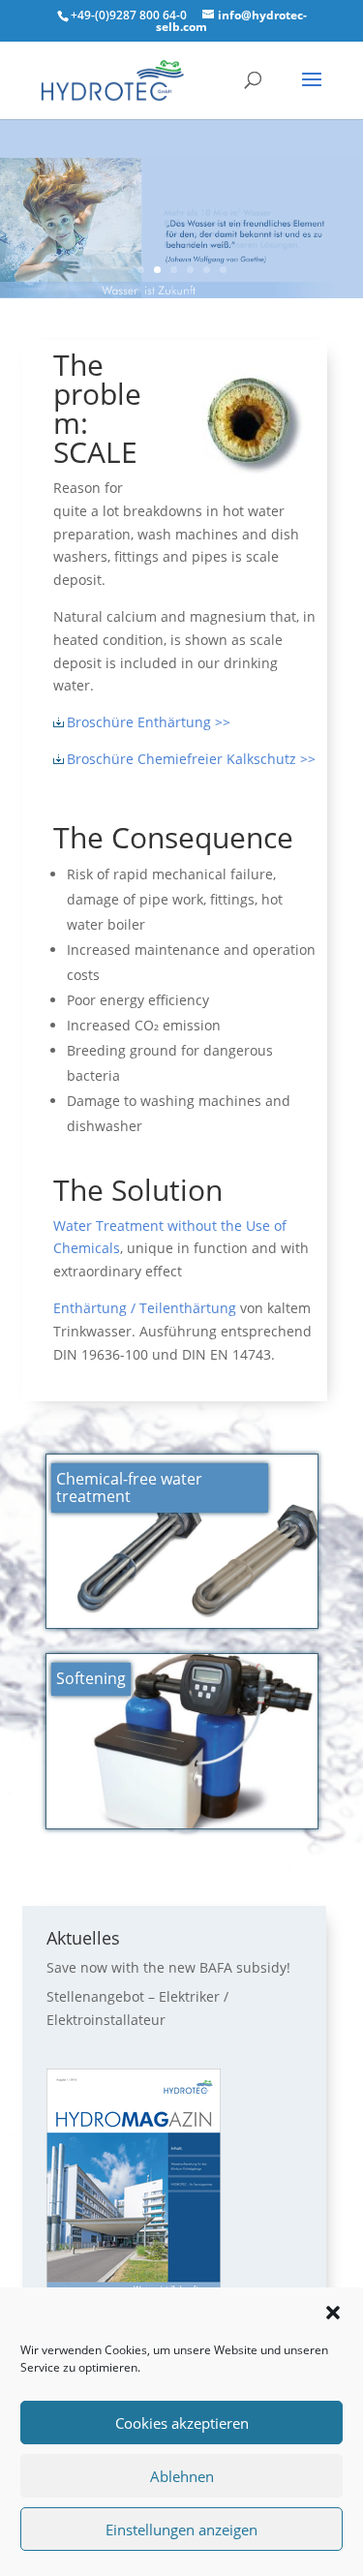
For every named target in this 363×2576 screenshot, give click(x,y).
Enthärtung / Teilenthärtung (145, 1308)
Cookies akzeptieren (182, 2423)
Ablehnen (182, 2476)
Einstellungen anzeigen (181, 2530)
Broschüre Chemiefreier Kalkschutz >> (191, 759)
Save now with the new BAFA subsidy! (168, 1967)
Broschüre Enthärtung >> (149, 722)
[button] (333, 2313)
